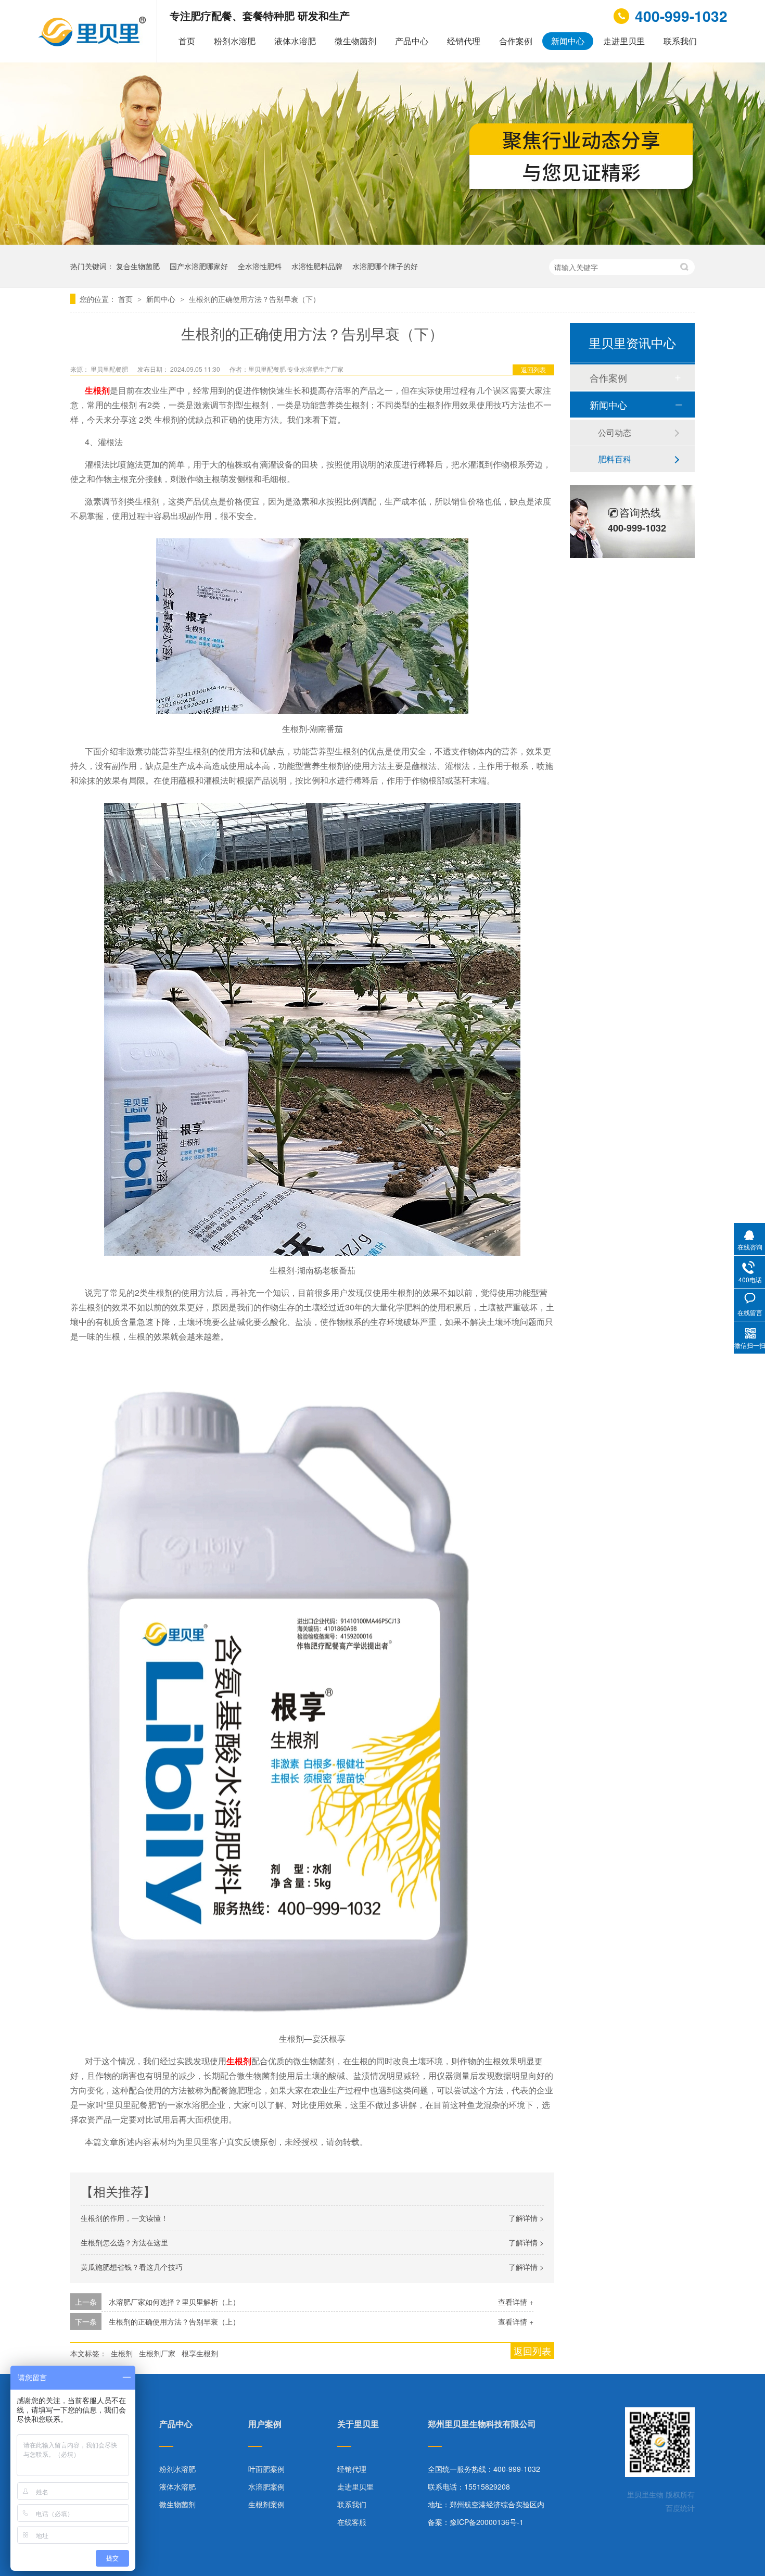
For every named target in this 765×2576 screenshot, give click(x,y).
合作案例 (516, 41)
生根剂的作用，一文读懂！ (124, 2218)
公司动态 (615, 432)
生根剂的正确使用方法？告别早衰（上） (174, 2321)
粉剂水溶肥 (235, 41)
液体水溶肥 (295, 41)
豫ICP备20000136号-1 (487, 2522)
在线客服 (352, 2522)
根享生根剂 (200, 2353)
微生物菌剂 (355, 41)
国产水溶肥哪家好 (199, 266)
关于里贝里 (358, 2425)
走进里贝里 (624, 41)
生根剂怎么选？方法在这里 (124, 2242)
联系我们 (680, 41)
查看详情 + (516, 2302)
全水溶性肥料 (260, 266)
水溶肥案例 (266, 2486)
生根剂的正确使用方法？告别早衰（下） (254, 299)
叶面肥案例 (266, 2469)
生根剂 (122, 2353)
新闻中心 (568, 41)
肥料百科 (615, 459)
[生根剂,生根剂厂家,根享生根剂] (93, 43)
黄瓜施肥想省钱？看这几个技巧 (132, 2267)
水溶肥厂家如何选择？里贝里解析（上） (174, 2302)
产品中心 (412, 41)
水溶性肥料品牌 (317, 266)
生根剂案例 (266, 2504)
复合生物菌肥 (138, 266)
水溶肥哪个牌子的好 (385, 266)
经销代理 (464, 41)
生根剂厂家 (157, 2353)
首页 (187, 41)
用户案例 (265, 2425)
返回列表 (533, 369)
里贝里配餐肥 (110, 369)
